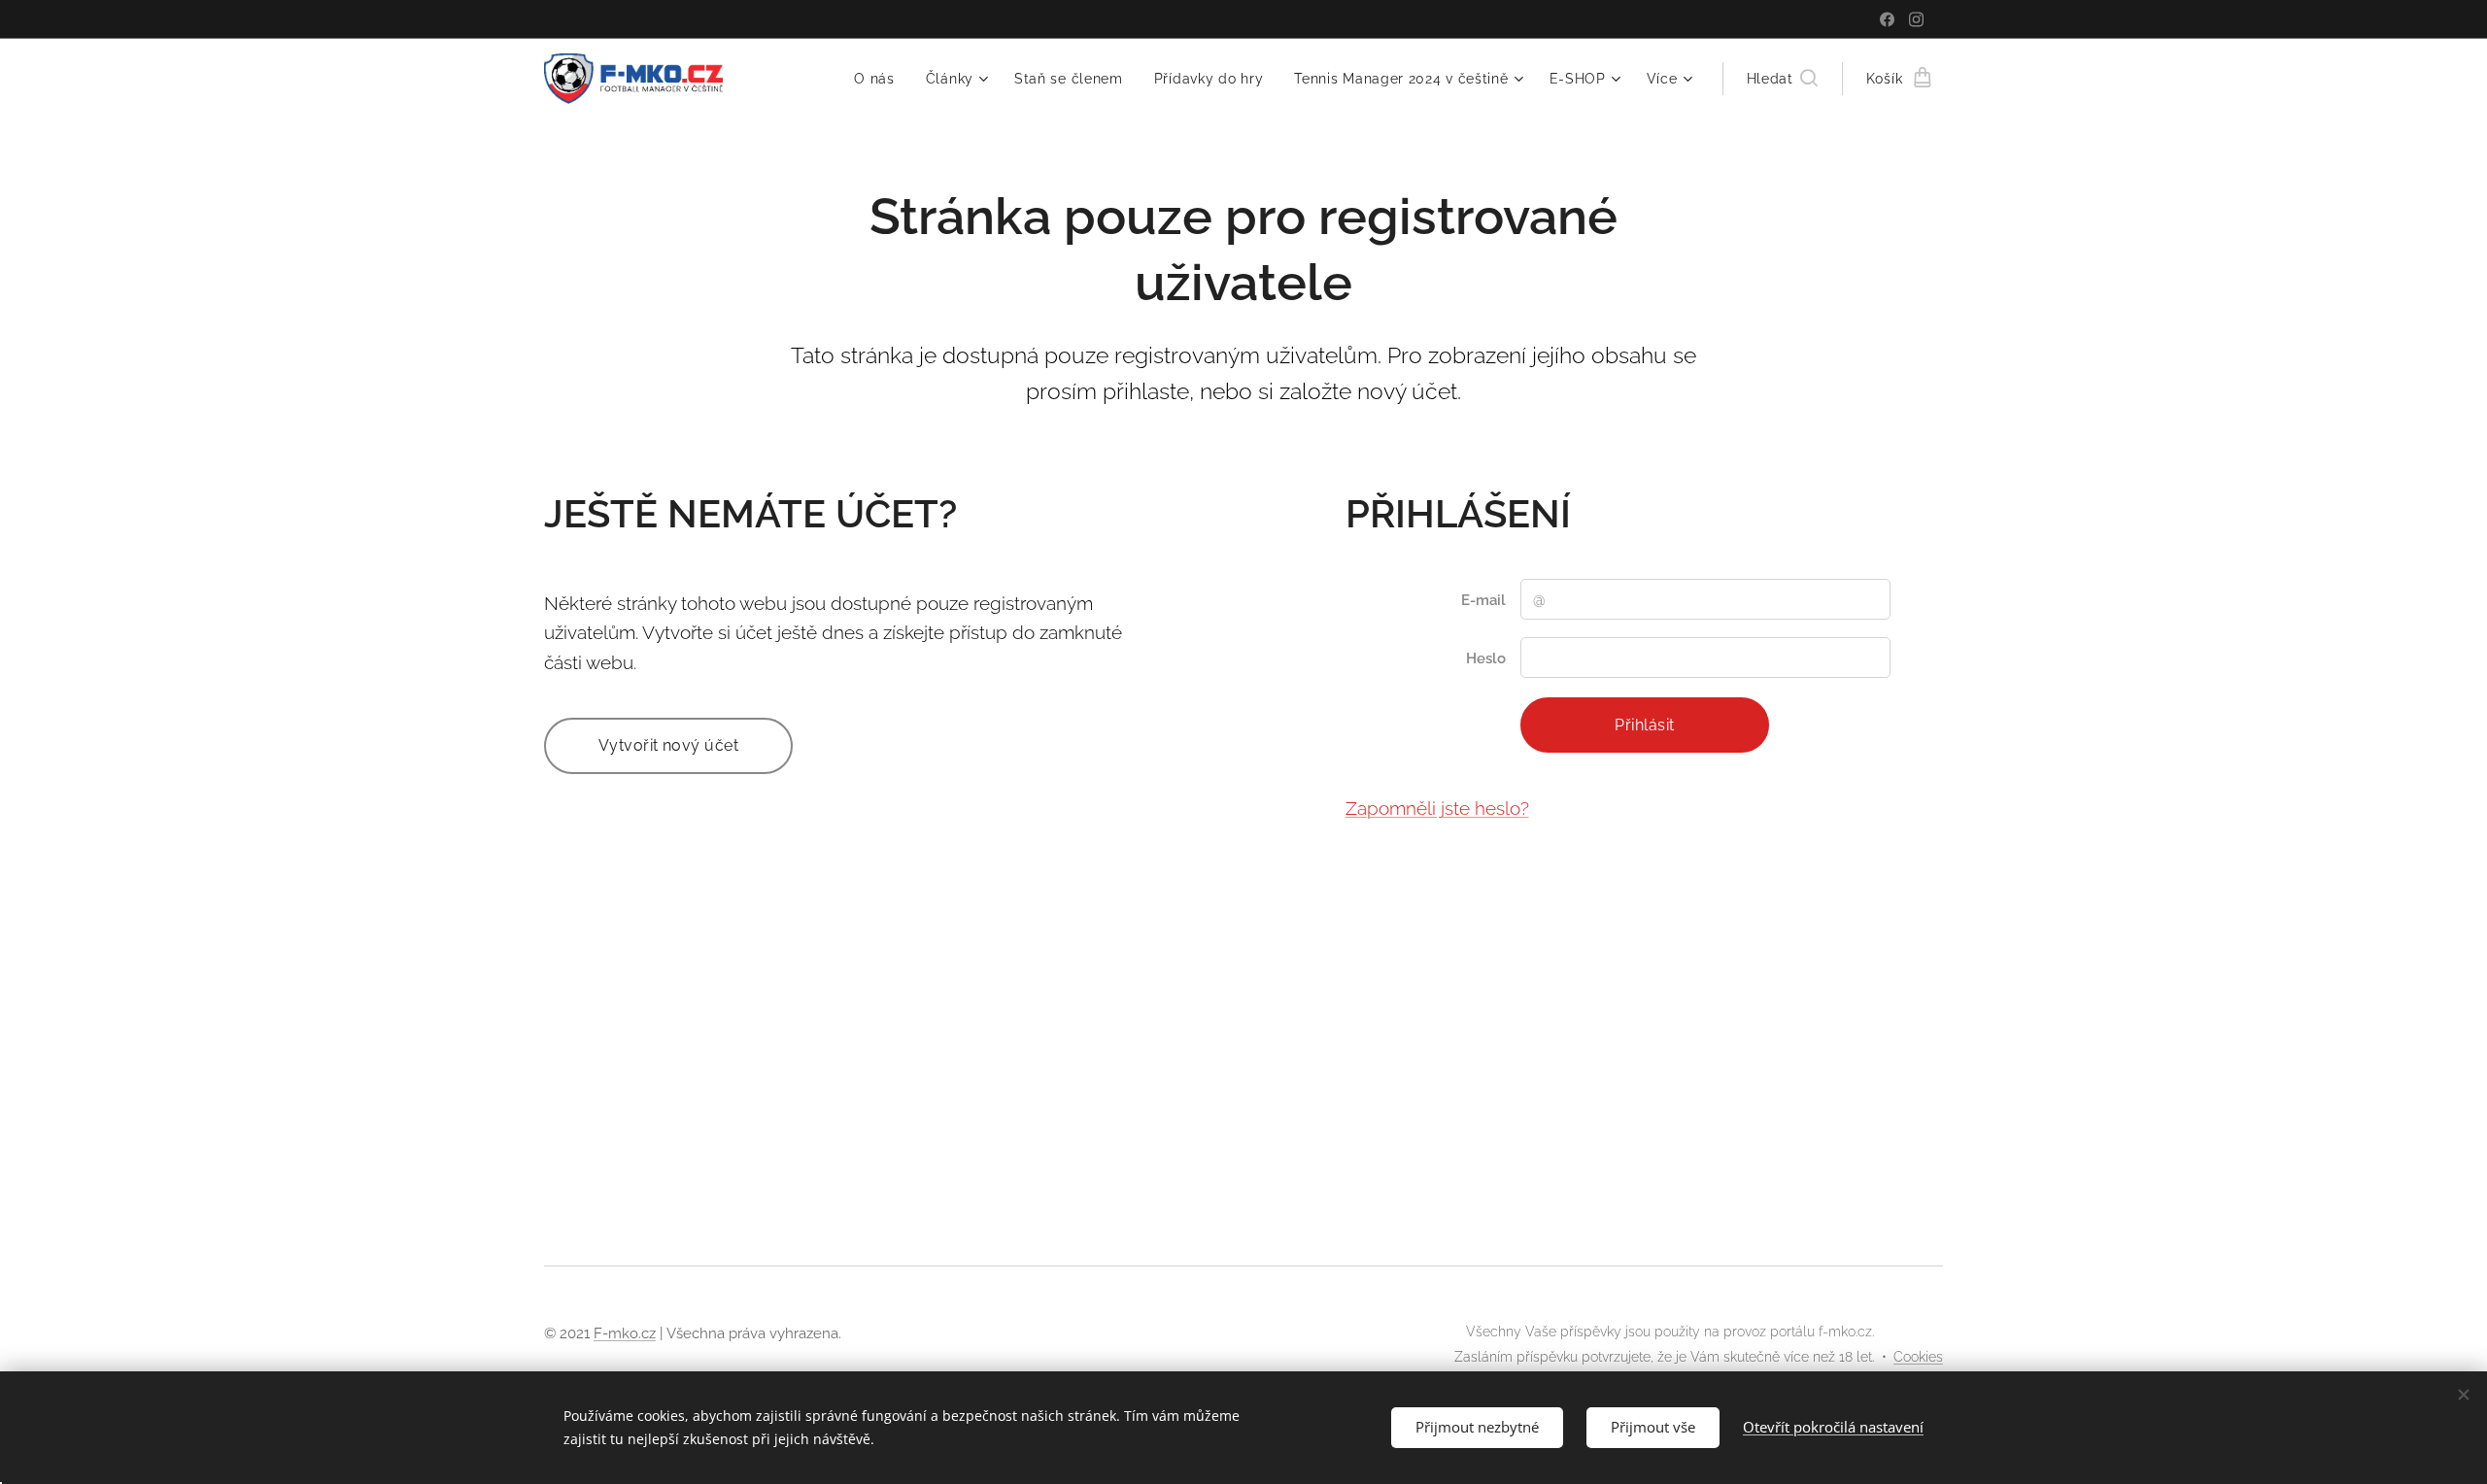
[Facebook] (1887, 19)
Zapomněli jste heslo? (1437, 808)
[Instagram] (1916, 19)
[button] (1782, 79)
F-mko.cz (625, 1333)
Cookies (1918, 1357)
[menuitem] (880, 79)
